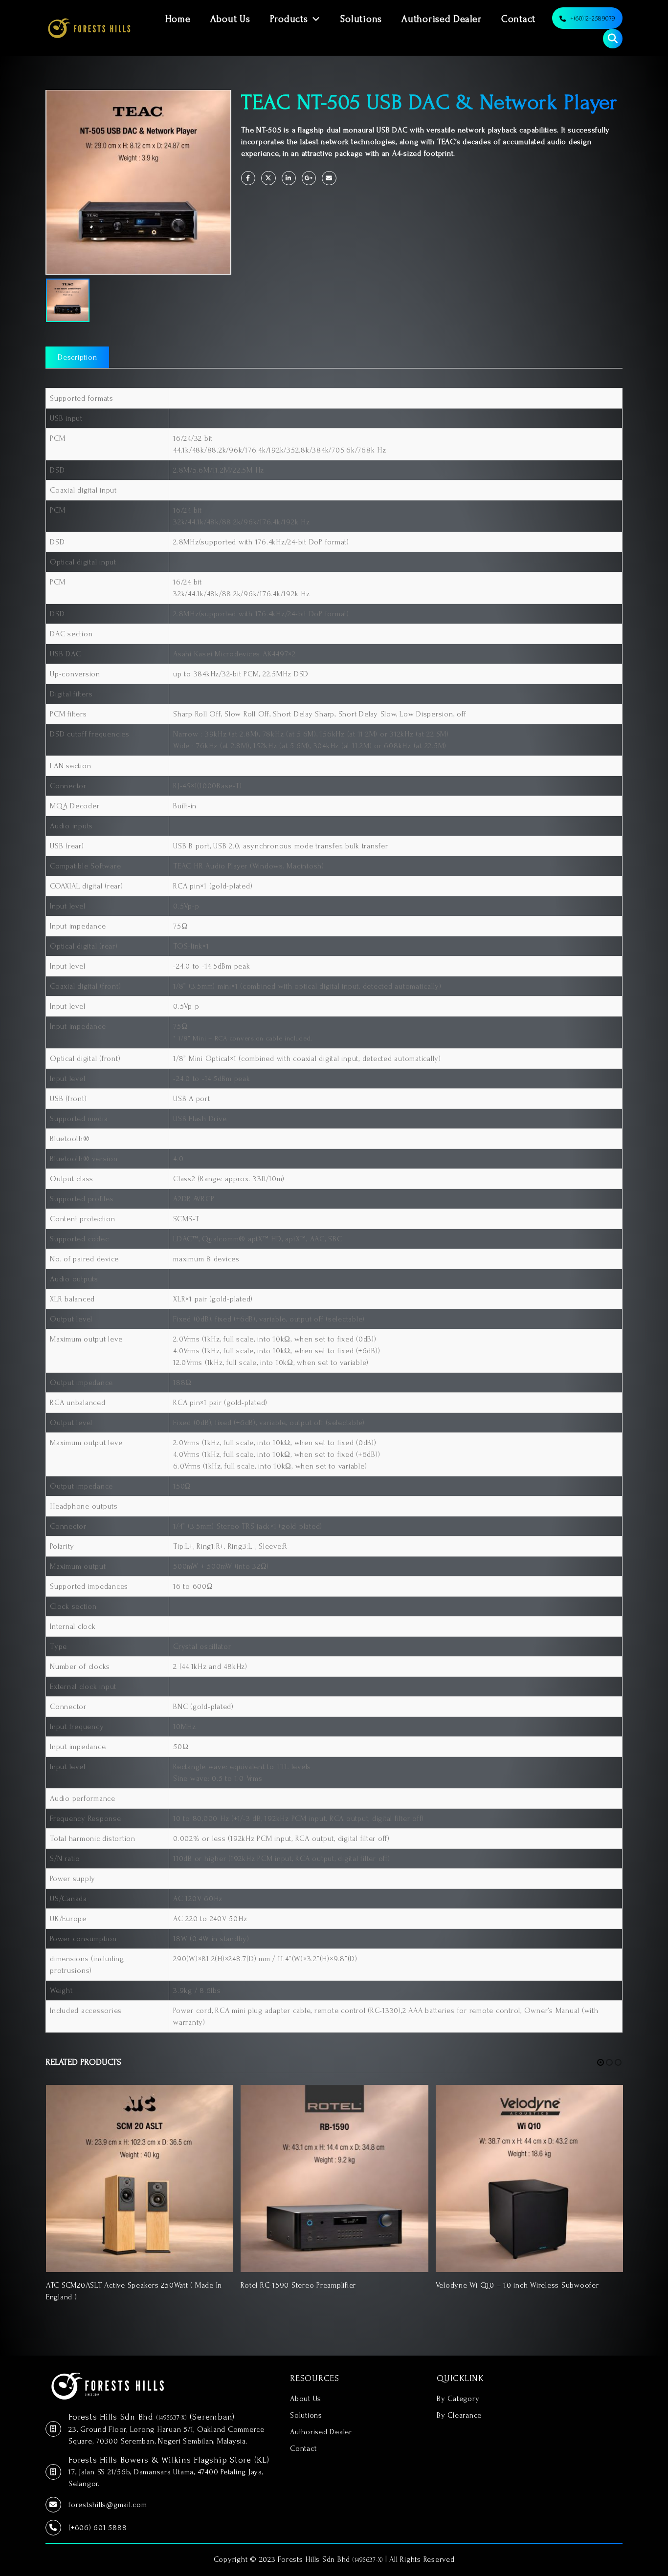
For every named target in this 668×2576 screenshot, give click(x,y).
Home (178, 19)
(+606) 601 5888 (98, 2528)
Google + (309, 178)
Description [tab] (77, 357)
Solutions (361, 19)
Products (289, 19)
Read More (217, 2101)
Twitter (268, 178)
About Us (230, 19)
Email (329, 178)
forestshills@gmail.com (108, 2505)
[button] (601, 2062)
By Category (458, 2399)
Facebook (248, 178)
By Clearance (459, 2415)
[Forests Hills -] (89, 28)
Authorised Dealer (442, 19)
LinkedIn (289, 178)
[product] (140, 2178)
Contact (518, 19)
